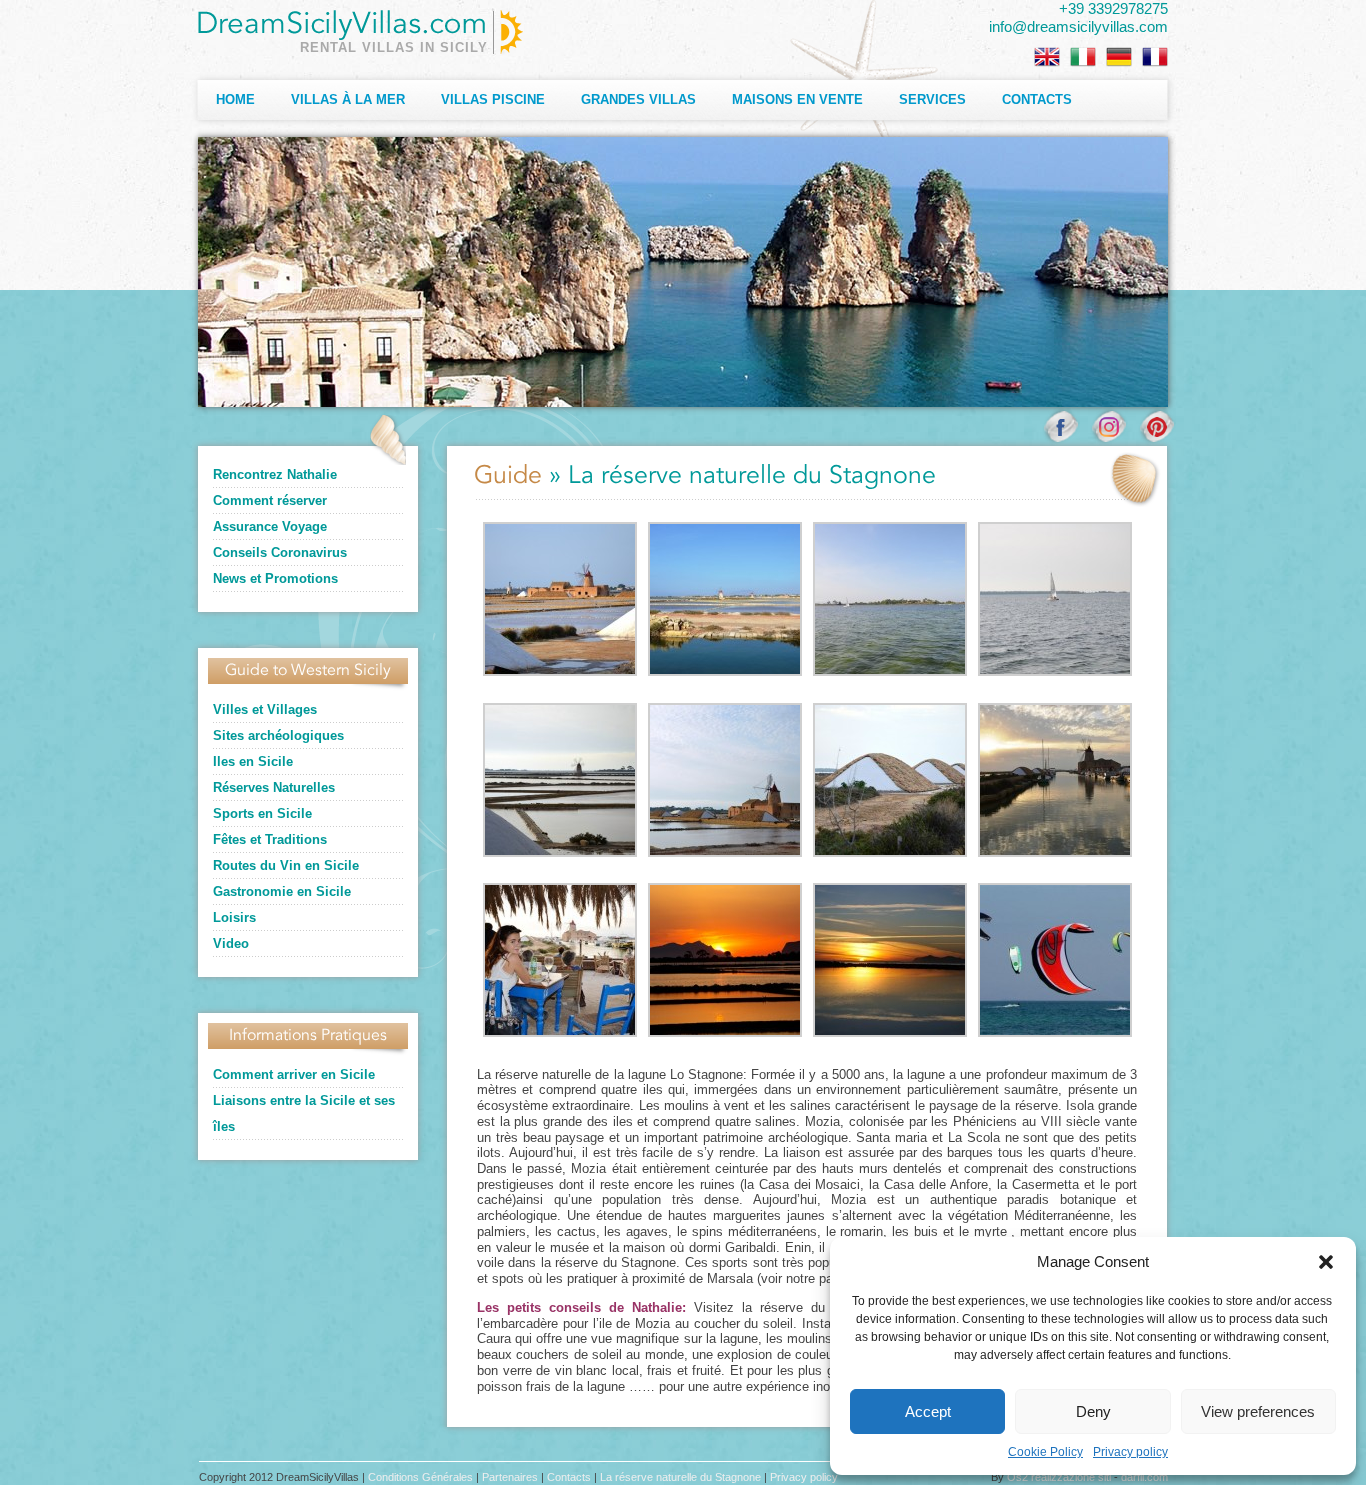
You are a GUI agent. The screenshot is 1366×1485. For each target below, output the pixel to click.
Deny (1093, 1411)
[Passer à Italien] (1083, 57)
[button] (1326, 1262)
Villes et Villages (265, 709)
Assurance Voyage (270, 526)
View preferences (1258, 1411)
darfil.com (1144, 1477)
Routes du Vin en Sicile (286, 865)
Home (235, 99)
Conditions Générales (420, 1477)
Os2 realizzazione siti (1059, 1477)
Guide (508, 476)
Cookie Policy (1045, 1452)
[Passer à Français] (1155, 57)
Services (932, 99)
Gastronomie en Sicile (282, 891)
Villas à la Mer (348, 99)
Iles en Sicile (253, 761)
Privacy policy (1130, 1452)
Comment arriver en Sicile (294, 1074)
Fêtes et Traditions (270, 839)
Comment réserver (270, 500)
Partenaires (510, 1477)
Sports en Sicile (262, 813)
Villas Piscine (493, 99)
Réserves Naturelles (274, 787)
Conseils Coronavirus (280, 552)
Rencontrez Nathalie (275, 474)
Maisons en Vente (797, 99)
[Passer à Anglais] (1047, 57)
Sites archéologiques (278, 735)
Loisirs (234, 917)
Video (231, 943)
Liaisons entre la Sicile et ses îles (304, 1113)
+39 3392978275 (1113, 8)
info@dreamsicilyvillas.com (1078, 26)
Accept (928, 1411)
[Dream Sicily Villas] (360, 32)
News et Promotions (275, 578)
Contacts (1037, 99)
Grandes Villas (638, 99)
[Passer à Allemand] (1119, 57)
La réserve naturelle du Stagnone (680, 1477)
